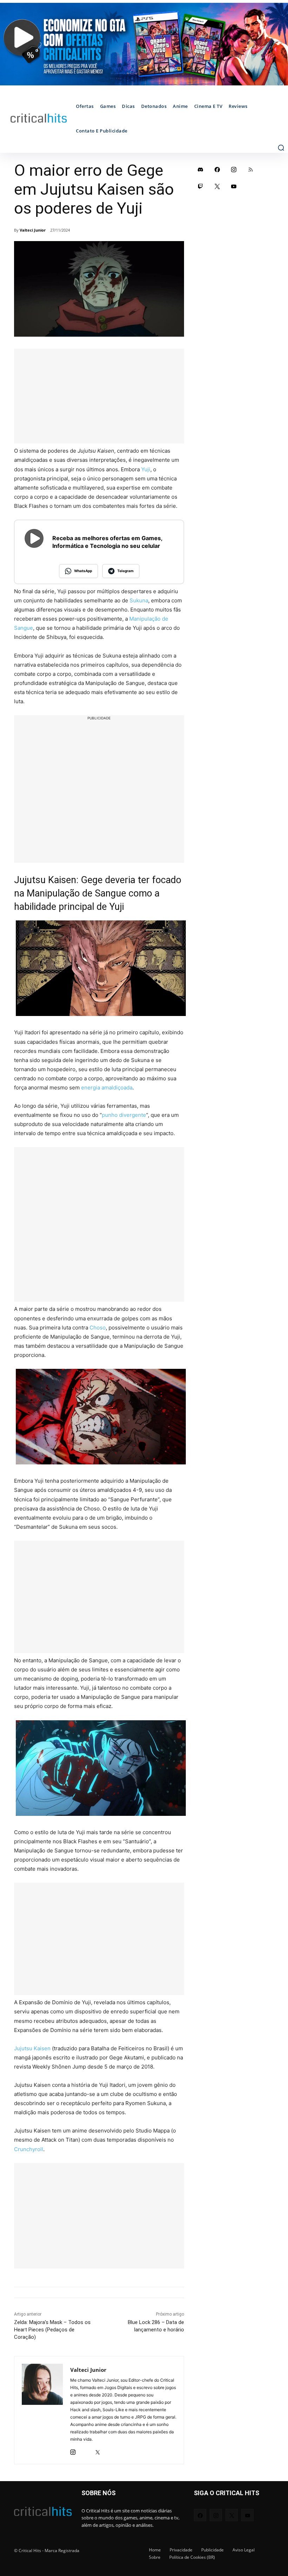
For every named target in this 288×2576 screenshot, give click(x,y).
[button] (281, 148)
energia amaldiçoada (107, 1088)
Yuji (146, 469)
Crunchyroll (29, 2149)
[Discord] (201, 169)
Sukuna (139, 600)
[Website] (110, 2450)
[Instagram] (73, 2450)
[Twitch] (201, 186)
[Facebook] (217, 169)
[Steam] (85, 2450)
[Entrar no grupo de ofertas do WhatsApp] (144, 44)
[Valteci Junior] (42, 2410)
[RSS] (251, 169)
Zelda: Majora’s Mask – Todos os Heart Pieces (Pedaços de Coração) (52, 2330)
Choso (98, 1328)
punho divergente (124, 1115)
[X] (97, 2450)
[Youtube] (234, 186)
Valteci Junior (33, 230)
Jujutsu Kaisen (32, 2048)
